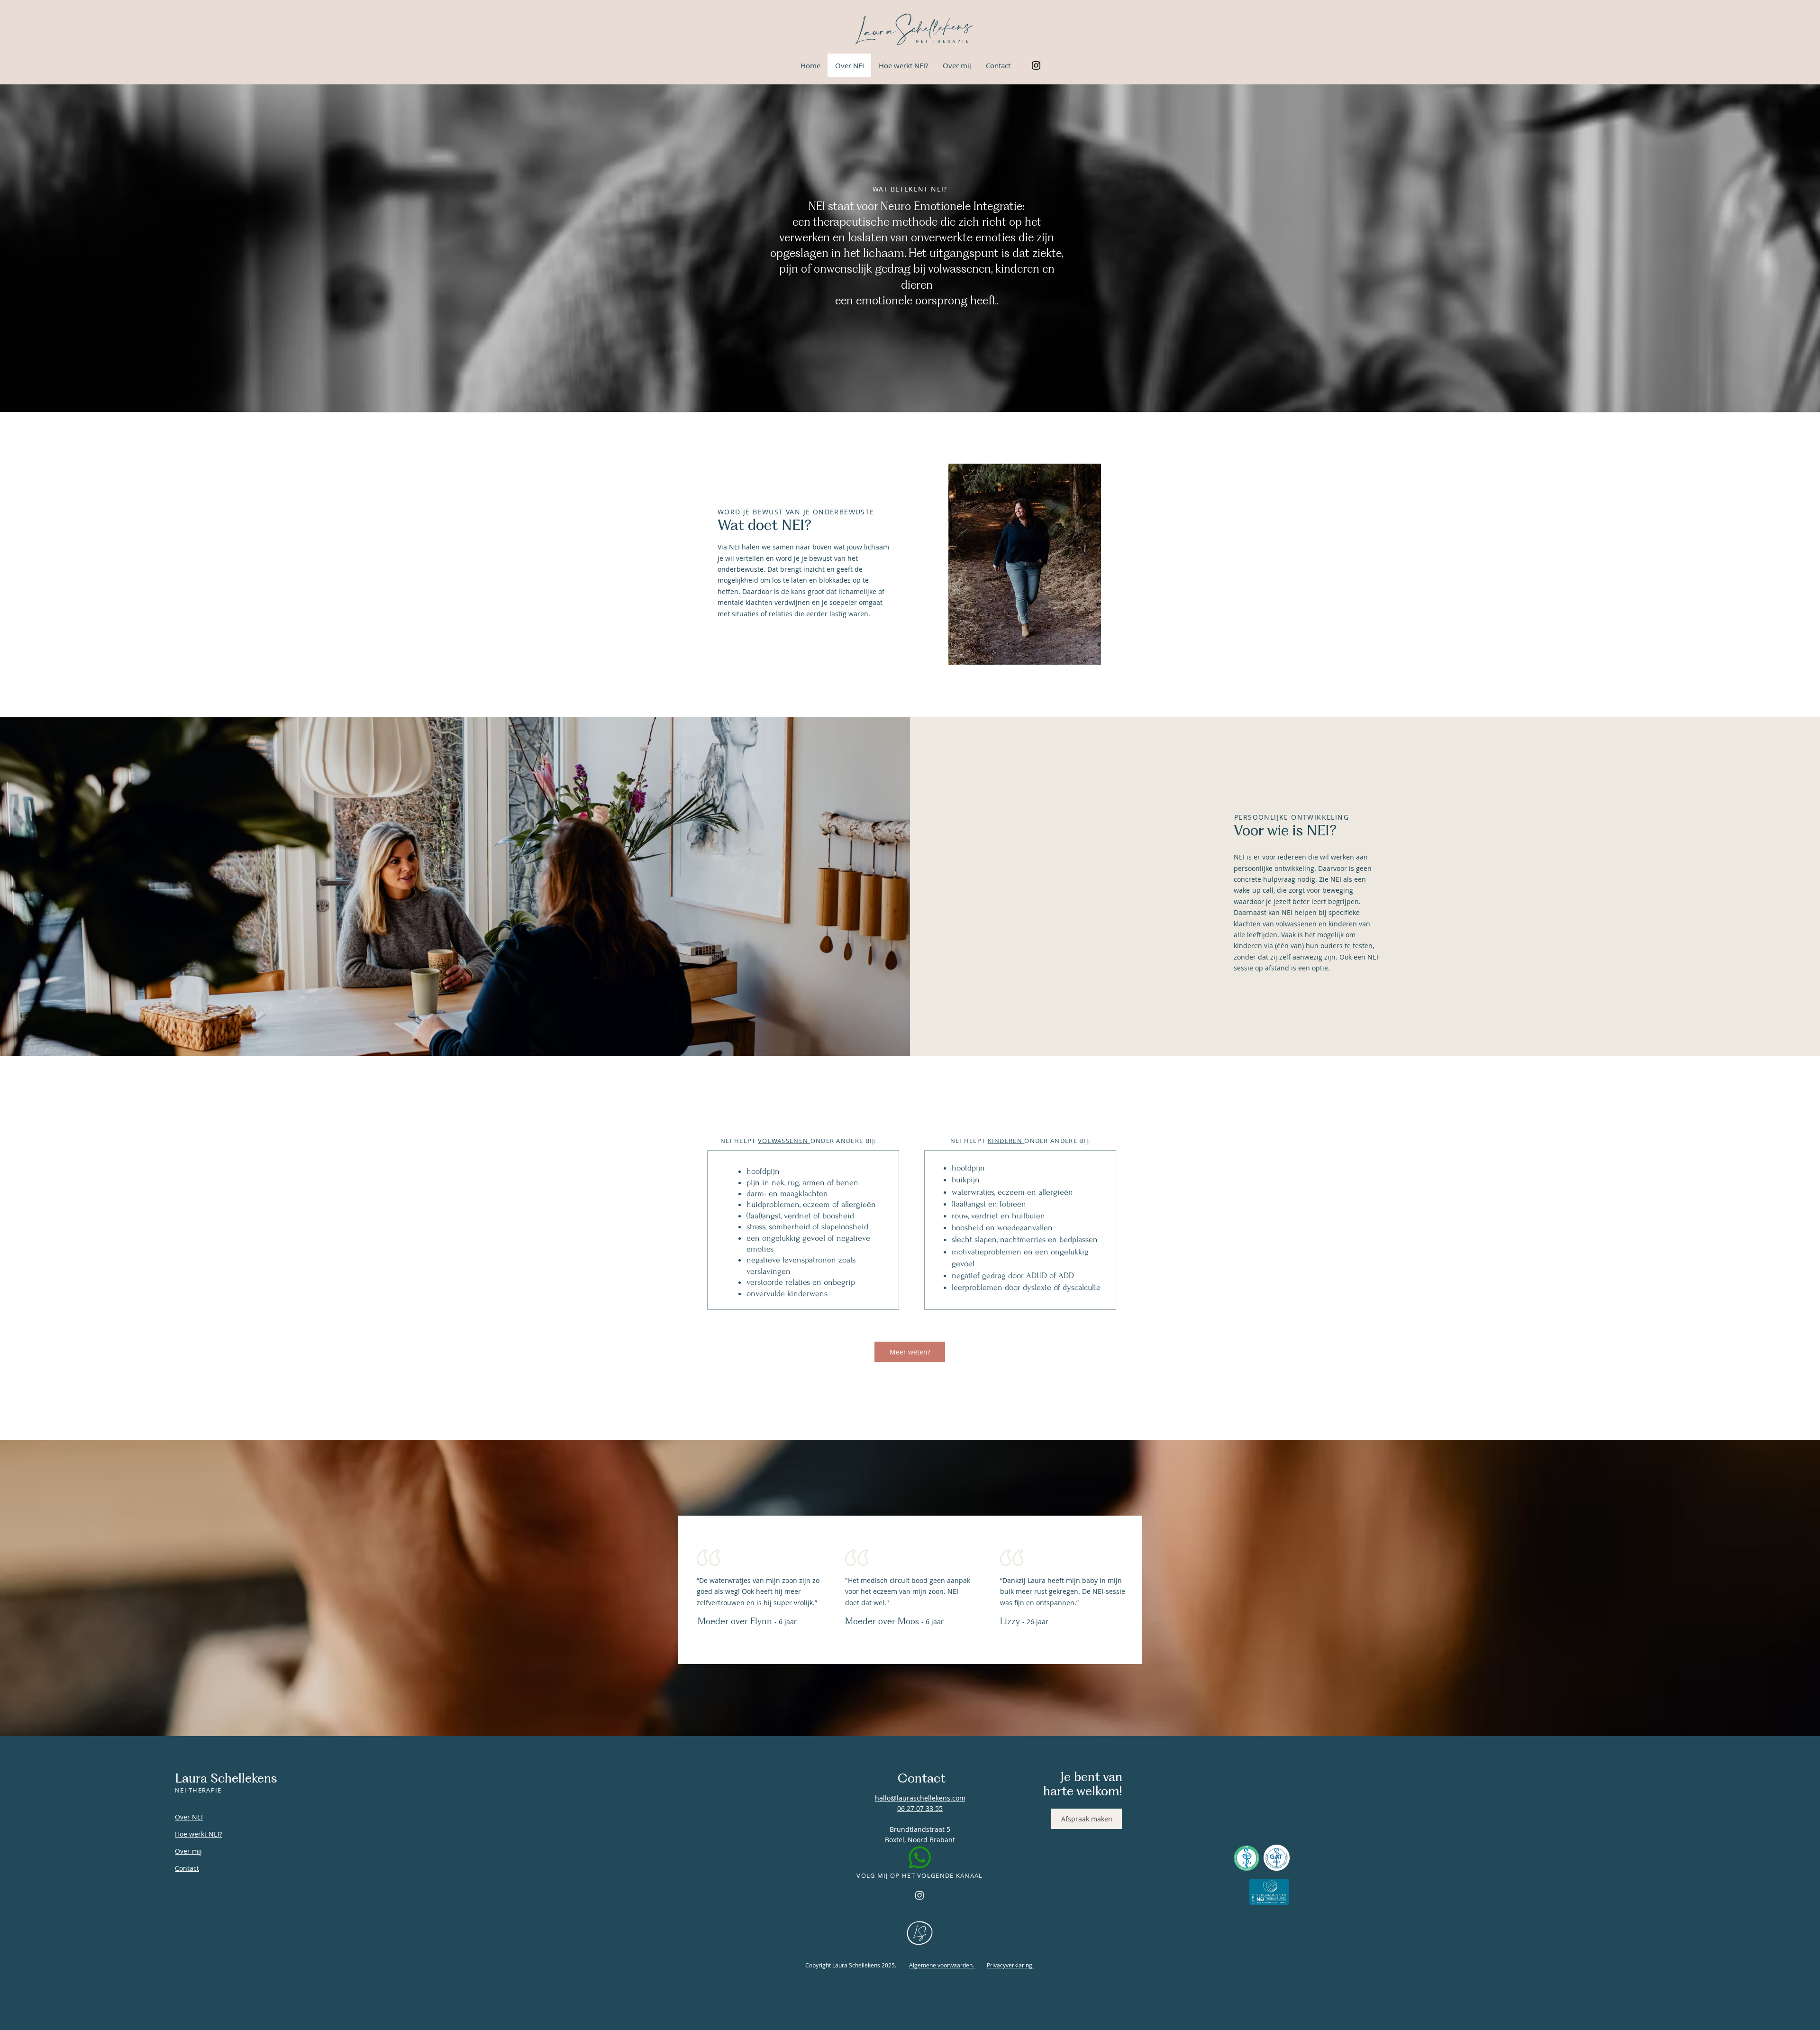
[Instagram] (1036, 65)
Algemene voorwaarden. (942, 1965)
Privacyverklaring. (1010, 1965)
